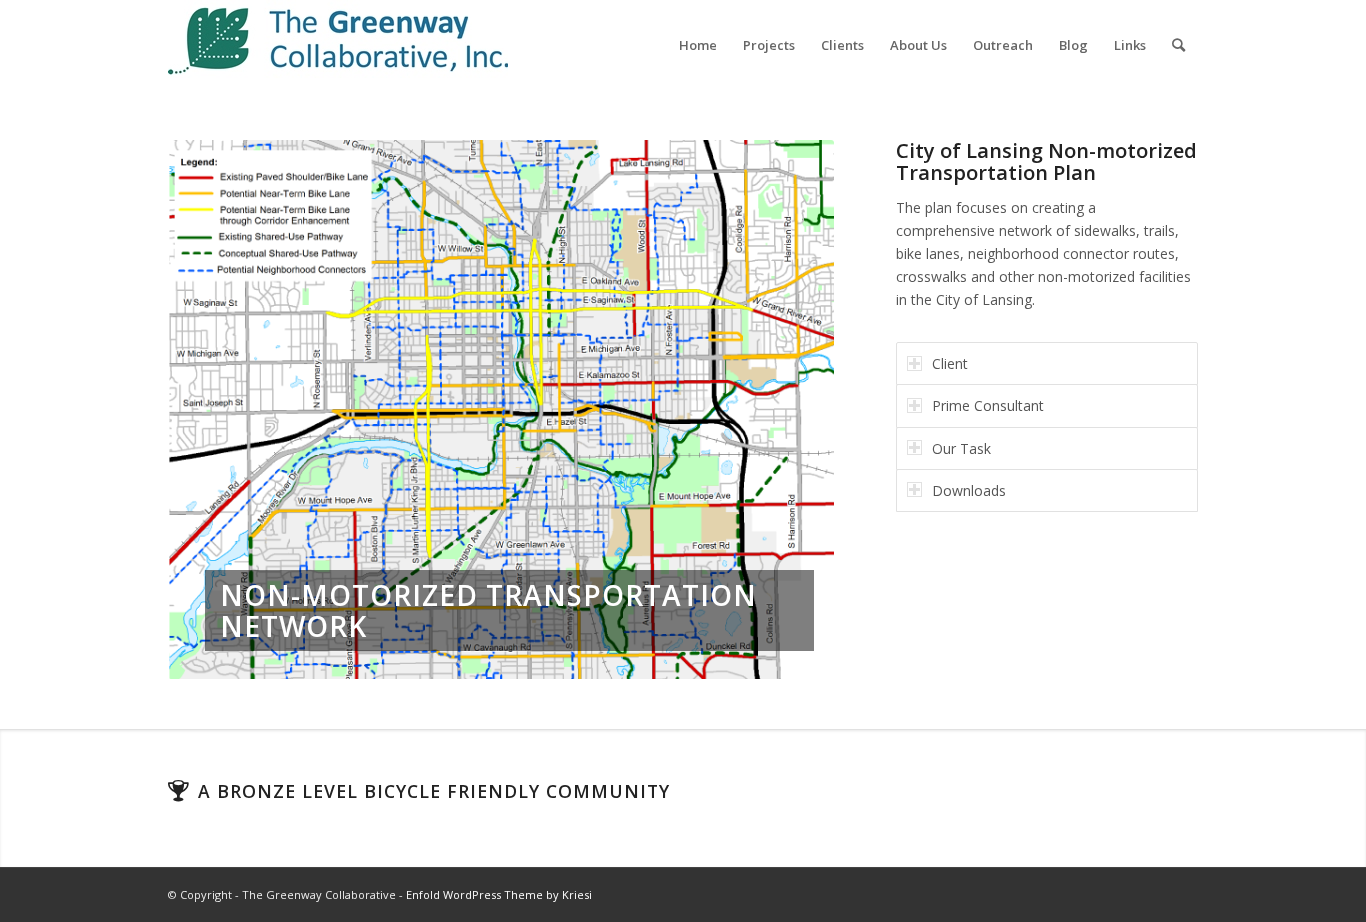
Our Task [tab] (961, 448)
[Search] (1178, 45)
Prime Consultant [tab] (988, 405)
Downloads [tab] (969, 490)
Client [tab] (950, 363)
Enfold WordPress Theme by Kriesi (499, 894)
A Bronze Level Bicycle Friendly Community (434, 791)
